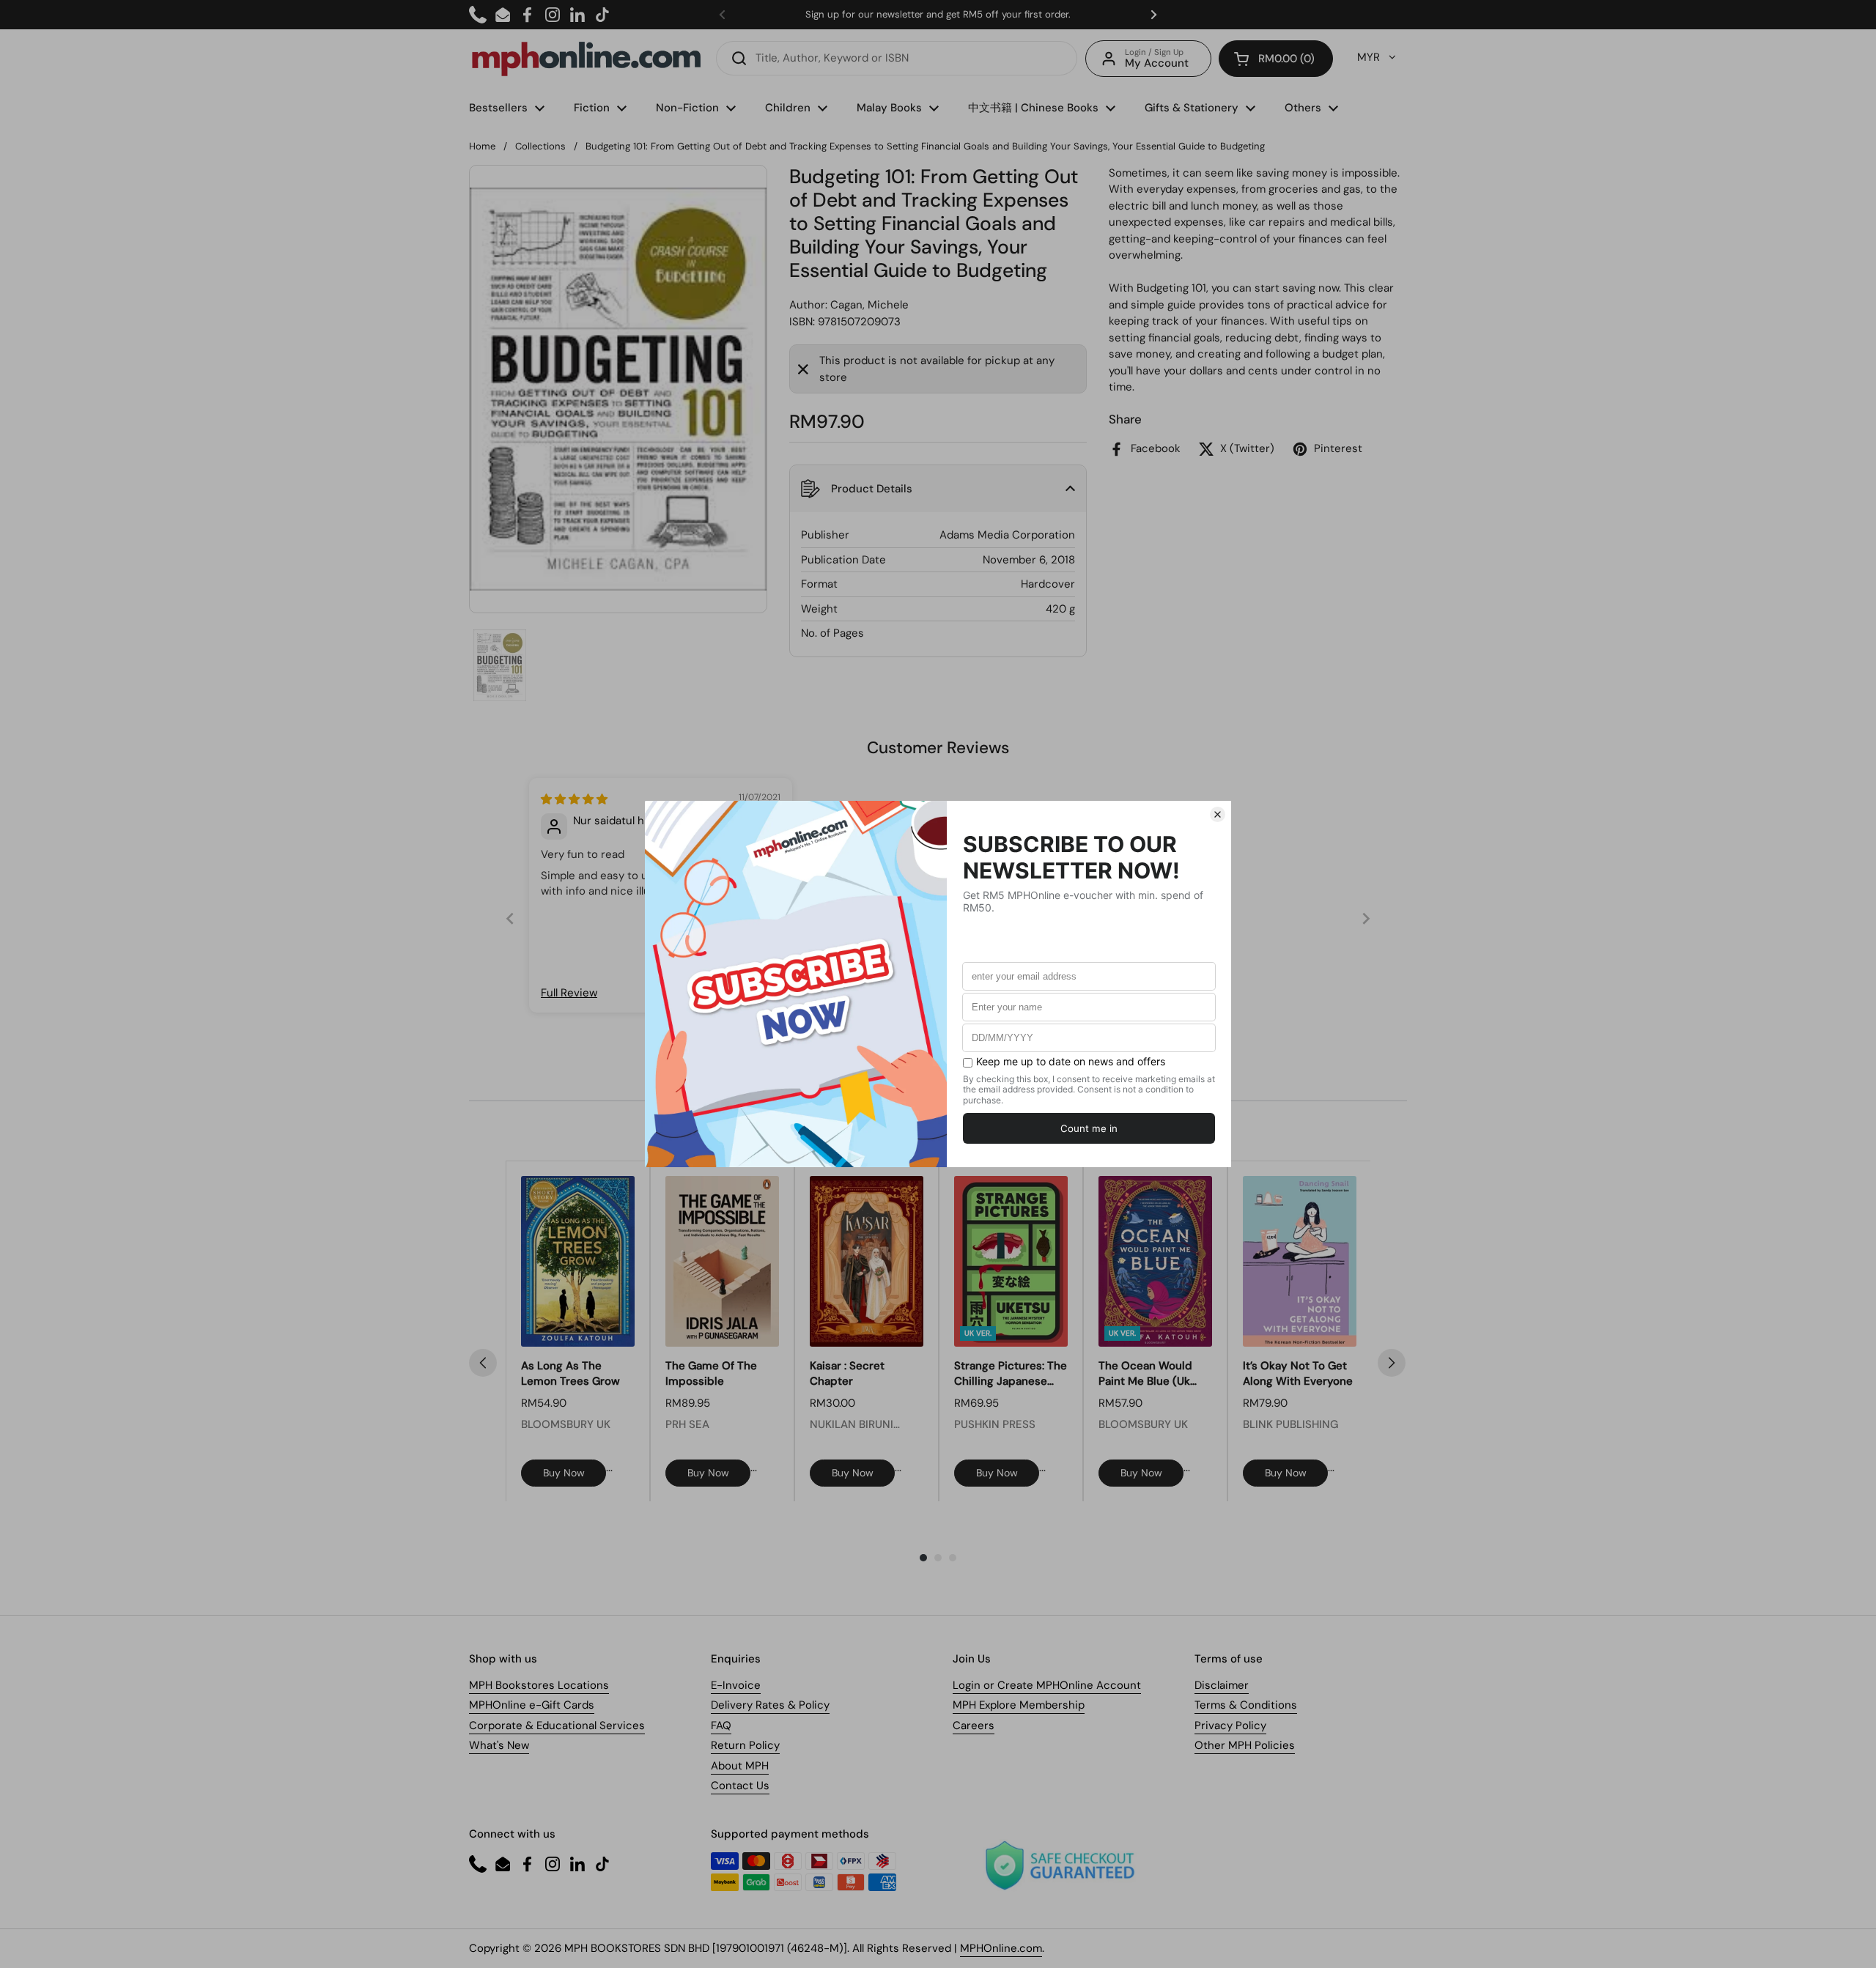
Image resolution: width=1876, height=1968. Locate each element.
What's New (499, 1745)
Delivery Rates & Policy (770, 1705)
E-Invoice (736, 1685)
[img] (574, 799)
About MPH (740, 1766)
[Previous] (483, 1363)
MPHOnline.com (1001, 1948)
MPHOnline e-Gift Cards (532, 1705)
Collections (540, 146)
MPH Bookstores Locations (539, 1685)
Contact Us (740, 1786)
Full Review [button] (569, 993)
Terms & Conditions (1246, 1705)
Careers (974, 1725)
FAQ (721, 1725)
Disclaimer (1222, 1685)
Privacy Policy (1230, 1725)
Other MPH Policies (1245, 1745)
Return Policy (745, 1745)
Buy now (564, 1473)
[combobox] (897, 58)
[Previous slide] (510, 918)
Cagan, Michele (869, 305)
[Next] (1392, 1363)
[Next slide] (1366, 918)
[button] (1276, 59)
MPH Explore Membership (1019, 1705)
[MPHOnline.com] (586, 59)
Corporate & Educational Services (557, 1725)
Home (482, 146)
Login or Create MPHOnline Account (1047, 1685)
